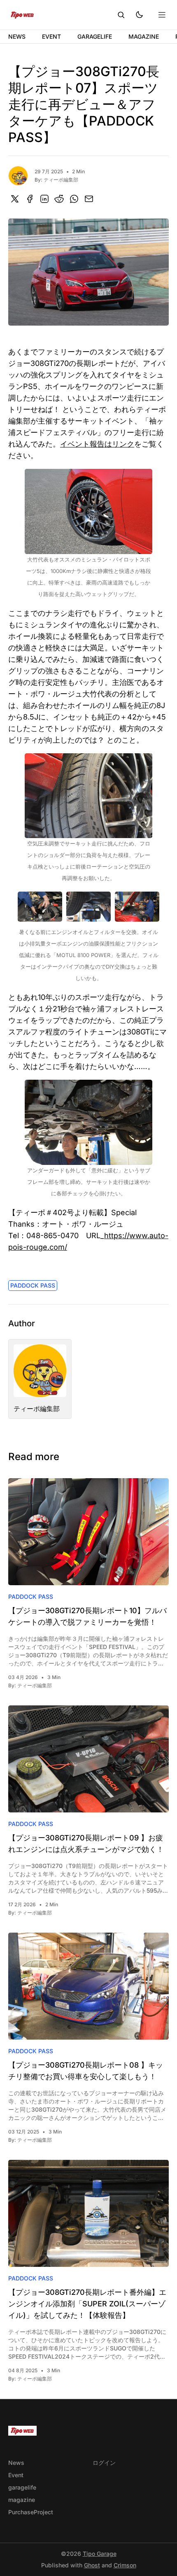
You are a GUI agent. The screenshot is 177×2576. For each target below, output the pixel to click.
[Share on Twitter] (15, 199)
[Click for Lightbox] (88, 511)
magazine (144, 36)
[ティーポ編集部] (18, 176)
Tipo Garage (100, 2554)
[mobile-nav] (162, 15)
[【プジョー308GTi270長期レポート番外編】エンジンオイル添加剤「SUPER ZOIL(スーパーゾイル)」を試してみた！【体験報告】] (88, 2213)
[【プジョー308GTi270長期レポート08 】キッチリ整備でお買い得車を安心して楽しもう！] (88, 1986)
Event (51, 36)
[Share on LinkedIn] (44, 199)
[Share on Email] (89, 199)
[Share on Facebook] (30, 199)
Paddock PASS (33, 1285)
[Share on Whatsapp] (74, 199)
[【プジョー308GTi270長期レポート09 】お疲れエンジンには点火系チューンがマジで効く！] (88, 1759)
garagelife (95, 36)
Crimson (125, 2565)
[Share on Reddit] (59, 199)
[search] (121, 15)
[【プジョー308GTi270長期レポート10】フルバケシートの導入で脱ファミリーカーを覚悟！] (88, 1532)
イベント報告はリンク (97, 444)
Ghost (92, 2565)
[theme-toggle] (139, 15)
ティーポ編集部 (61, 180)
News (17, 36)
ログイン (104, 2463)
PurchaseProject (31, 2512)
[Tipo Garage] (22, 15)
